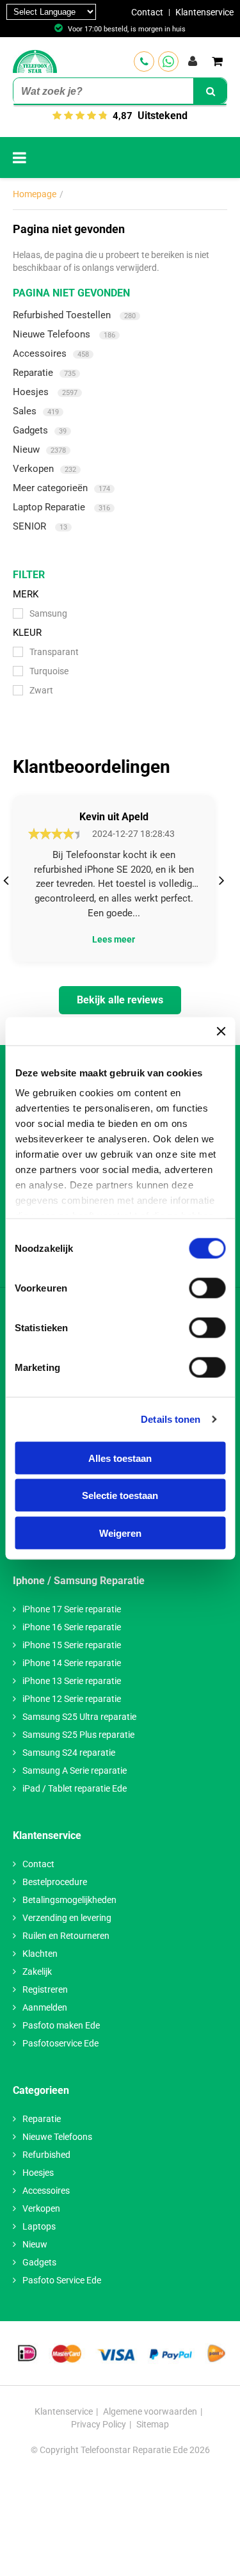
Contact (147, 12)
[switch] (207, 1288)
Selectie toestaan (120, 1495)
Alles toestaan (120, 1458)
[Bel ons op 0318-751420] (144, 61)
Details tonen (171, 1419)
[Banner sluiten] (221, 1031)
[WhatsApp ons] (168, 61)
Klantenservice (204, 12)
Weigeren (120, 1533)
